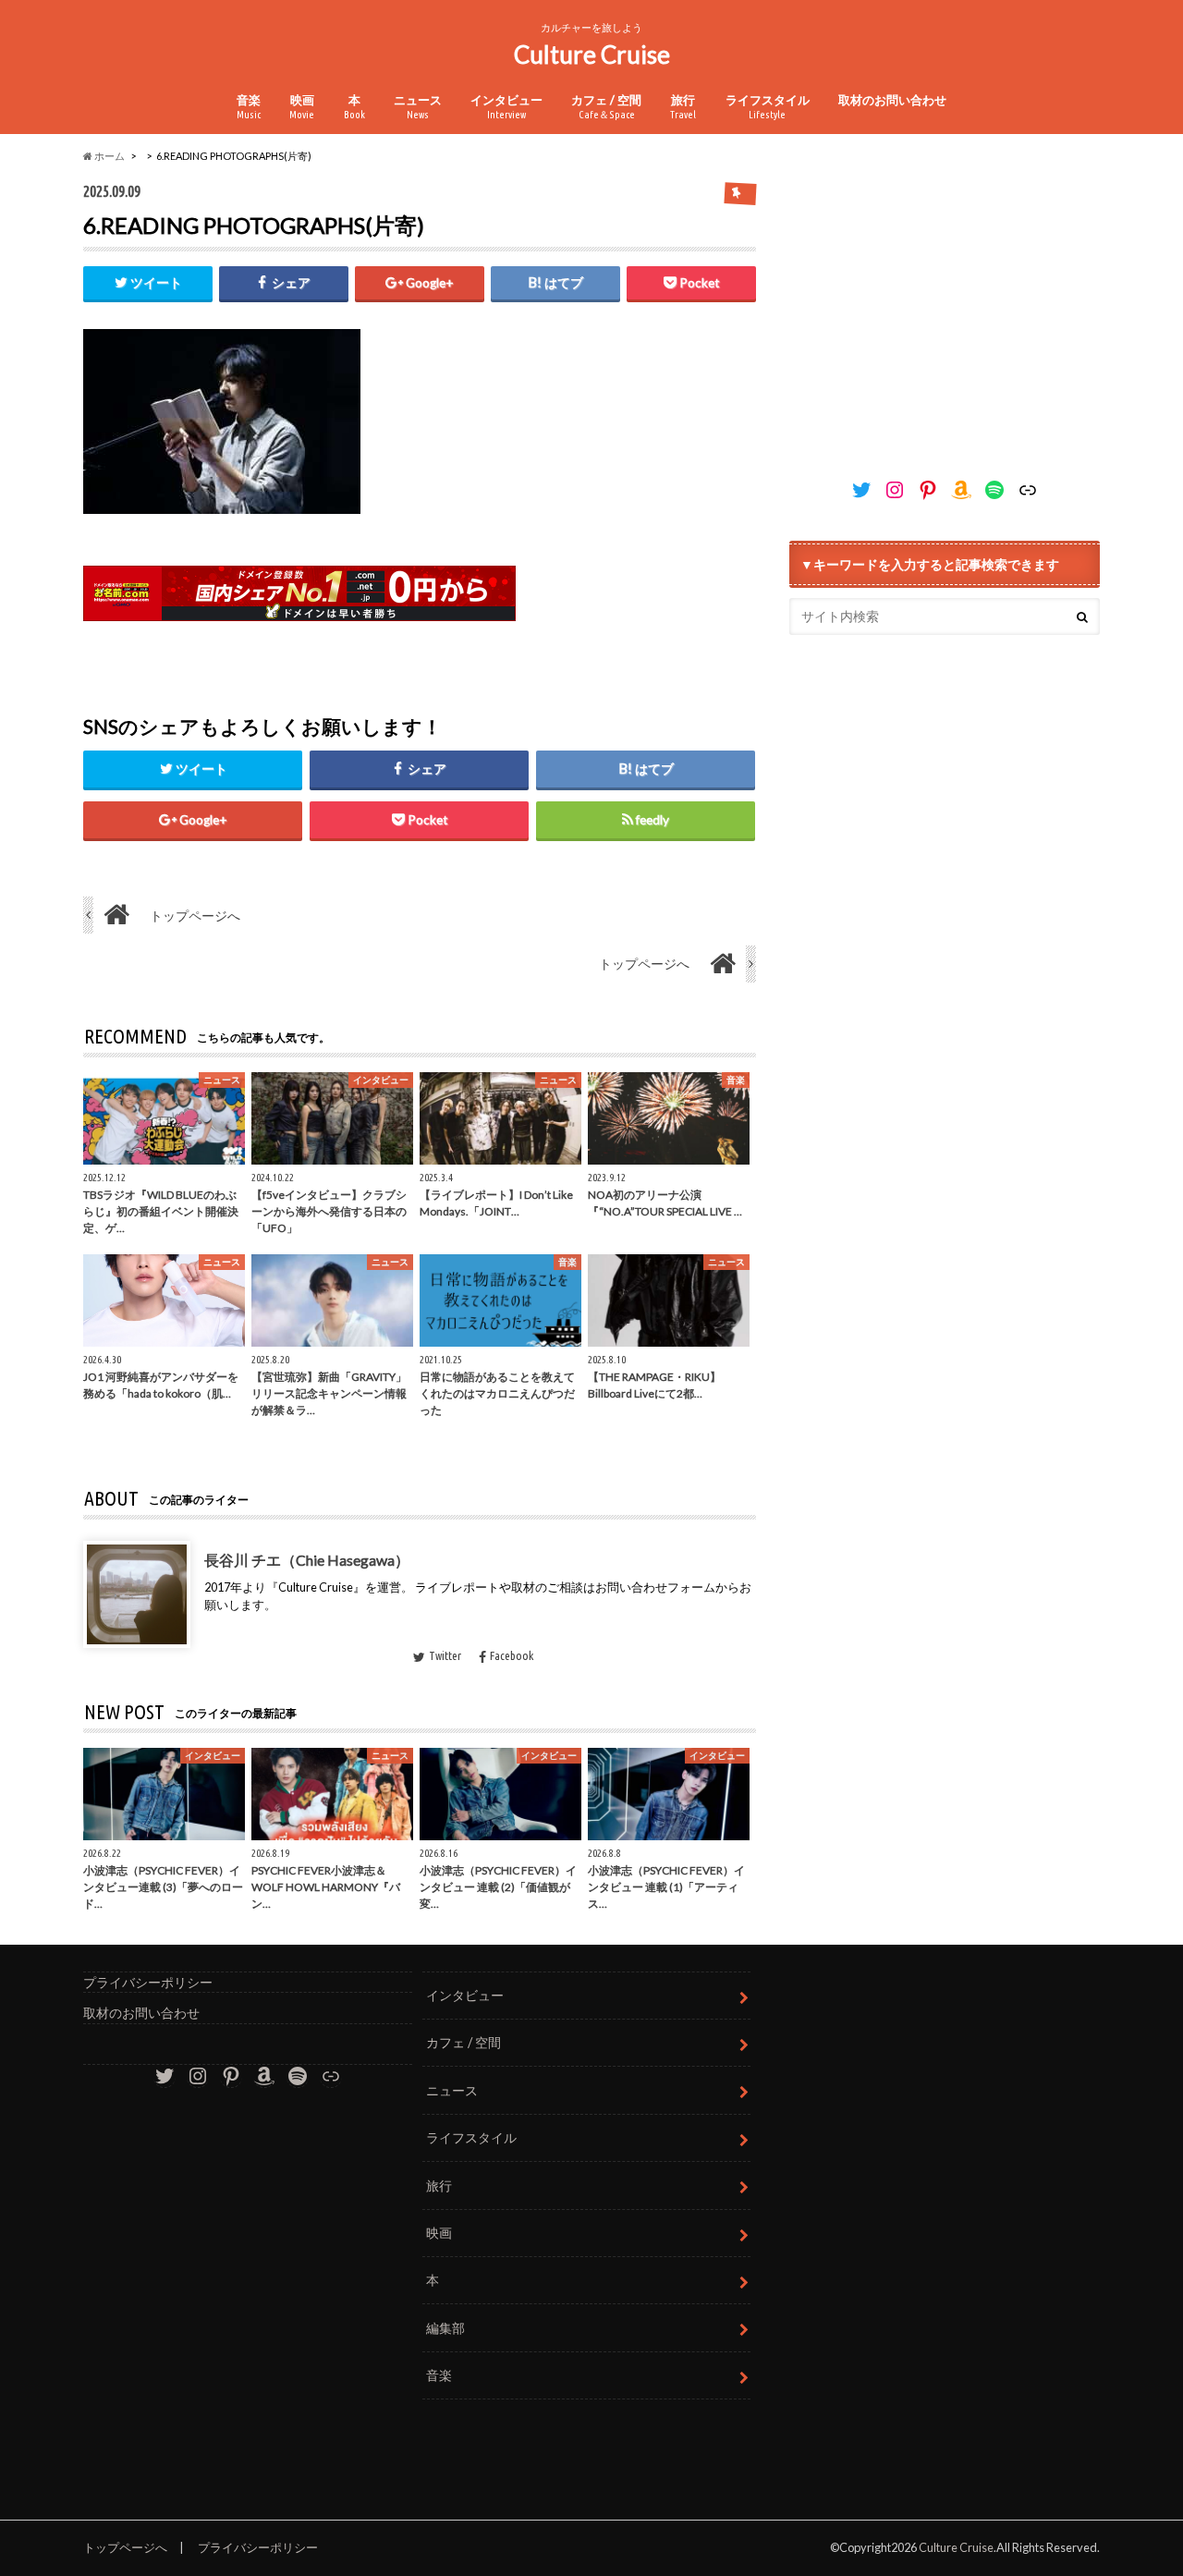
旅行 (683, 106)
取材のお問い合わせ (892, 100)
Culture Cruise (592, 55)
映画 (302, 106)
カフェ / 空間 (606, 106)
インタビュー (506, 106)
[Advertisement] (945, 309)
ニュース (418, 106)
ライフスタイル (768, 106)
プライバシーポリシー (148, 1982)
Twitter (445, 1655)
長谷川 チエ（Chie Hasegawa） (307, 1559)
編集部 (445, 2328)
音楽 (249, 106)
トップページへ (125, 2547)
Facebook (512, 1655)
